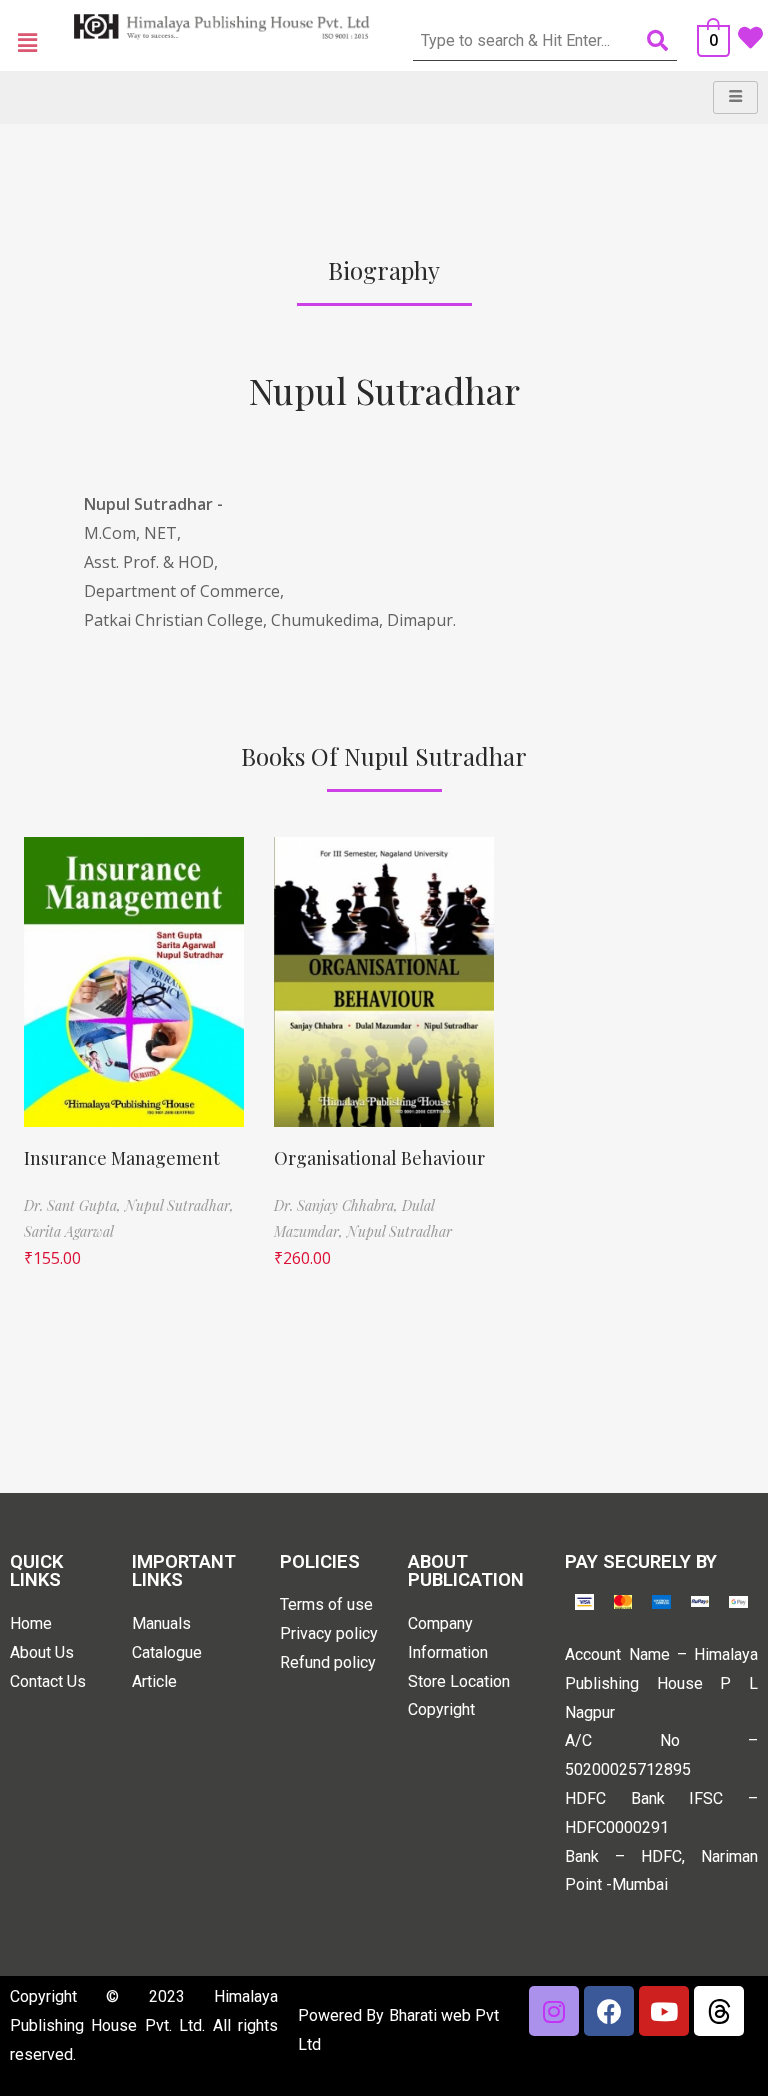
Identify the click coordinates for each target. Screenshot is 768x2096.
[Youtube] (664, 2011)
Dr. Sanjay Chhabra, (338, 1205)
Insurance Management (122, 1158)
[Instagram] (554, 2011)
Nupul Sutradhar (384, 390)
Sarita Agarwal (69, 1231)
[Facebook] (609, 2011)
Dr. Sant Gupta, (74, 1205)
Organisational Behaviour (379, 1158)
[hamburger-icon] (735, 97)
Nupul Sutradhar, (179, 1205)
